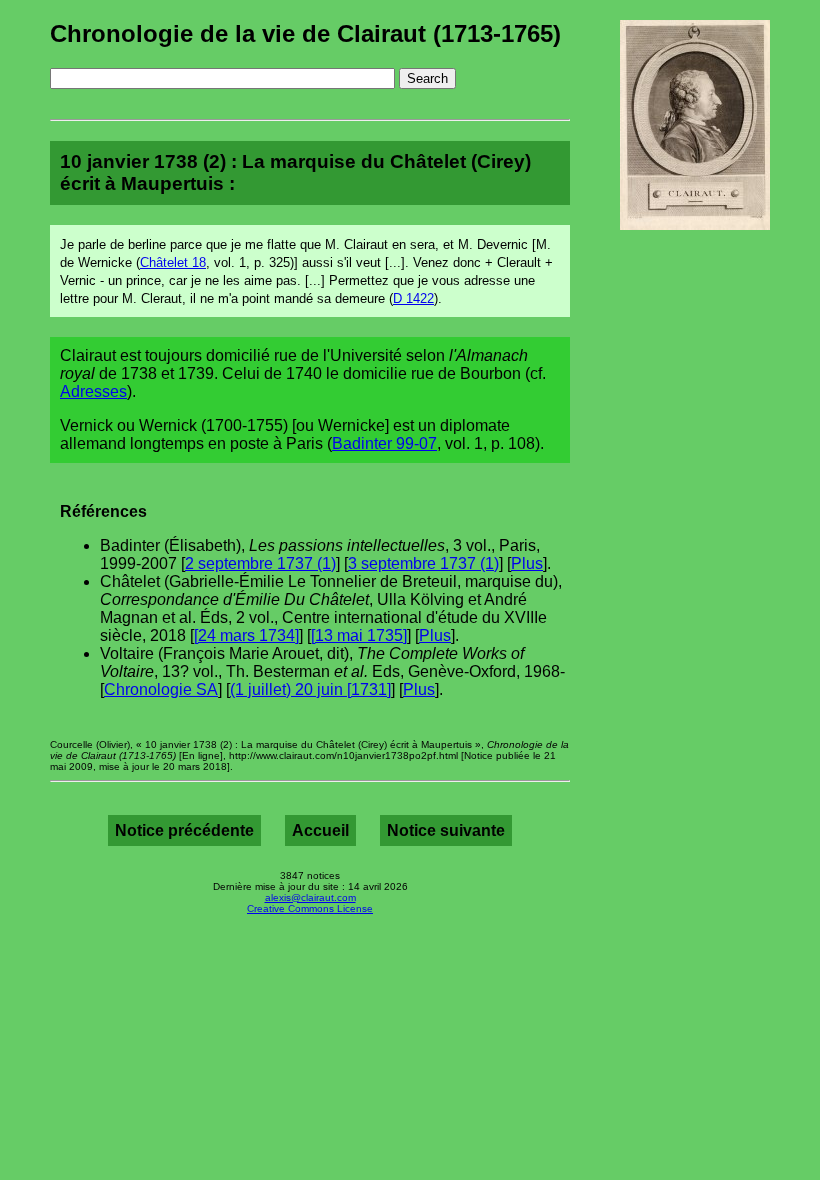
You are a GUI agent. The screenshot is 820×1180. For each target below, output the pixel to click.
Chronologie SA (161, 689)
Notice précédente (184, 830)
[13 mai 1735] (359, 635)
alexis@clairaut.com (310, 897)
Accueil (320, 830)
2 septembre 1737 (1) (260, 563)
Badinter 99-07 (384, 443)
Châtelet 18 (173, 262)
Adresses (93, 391)
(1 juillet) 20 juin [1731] (310, 689)
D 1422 (413, 298)
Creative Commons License (310, 908)
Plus (527, 563)
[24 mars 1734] (246, 635)
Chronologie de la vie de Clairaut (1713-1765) (305, 33)
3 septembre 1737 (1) (423, 563)
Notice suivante (446, 830)
